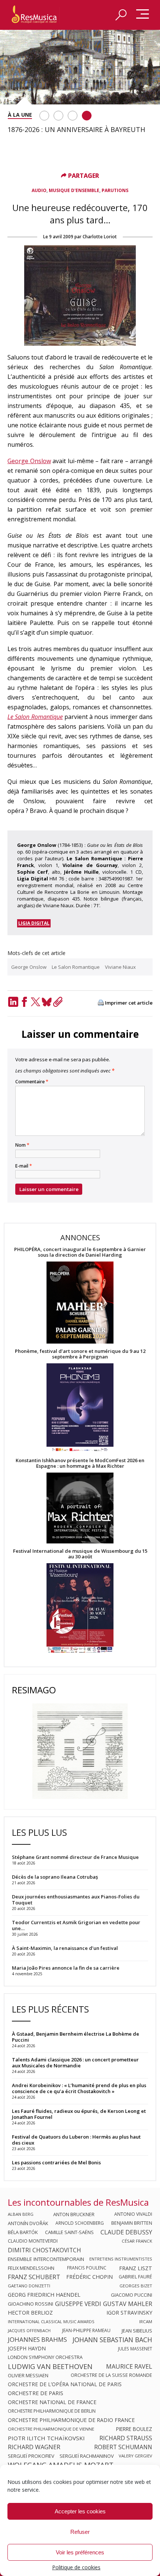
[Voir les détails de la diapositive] (80, 67)
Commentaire (32, 1082)
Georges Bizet (136, 2286)
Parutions (115, 190)
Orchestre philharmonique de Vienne (51, 2429)
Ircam (146, 2321)
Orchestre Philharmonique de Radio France (71, 2420)
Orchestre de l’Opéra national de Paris (65, 2384)
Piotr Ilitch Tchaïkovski (46, 2438)
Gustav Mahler (128, 2304)
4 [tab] (87, 116)
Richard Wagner (34, 2447)
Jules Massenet (135, 2349)
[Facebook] (24, 1002)
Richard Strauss (126, 2438)
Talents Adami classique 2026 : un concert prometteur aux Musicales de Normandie (75, 2063)
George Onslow (29, 461)
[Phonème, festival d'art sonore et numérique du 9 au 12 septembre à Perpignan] (80, 1409)
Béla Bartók (23, 2232)
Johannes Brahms (37, 2340)
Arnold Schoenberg (80, 2223)
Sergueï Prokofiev (31, 2456)
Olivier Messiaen (28, 2375)
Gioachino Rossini (31, 2304)
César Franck (137, 2241)
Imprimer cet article (129, 1003)
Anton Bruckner (74, 2214)
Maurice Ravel (129, 2366)
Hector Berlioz (30, 2313)
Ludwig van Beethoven (50, 2366)
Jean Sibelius (137, 2331)
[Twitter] (35, 1002)
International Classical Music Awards (51, 2321)
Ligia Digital (34, 923)
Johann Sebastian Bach (112, 2340)
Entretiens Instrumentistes (121, 2259)
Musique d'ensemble (74, 190)
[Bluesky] (47, 1002)
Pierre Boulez (134, 2429)
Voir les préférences (80, 2552)
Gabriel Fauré (135, 2277)
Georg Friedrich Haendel (44, 2295)
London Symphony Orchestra (45, 2357)
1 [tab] (44, 116)
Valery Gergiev (135, 2456)
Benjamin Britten (132, 2223)
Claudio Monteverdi (33, 2241)
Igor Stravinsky (129, 2313)
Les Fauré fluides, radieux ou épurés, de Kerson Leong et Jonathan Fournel (79, 2114)
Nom (22, 1145)
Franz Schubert (34, 2277)
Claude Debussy (126, 2232)
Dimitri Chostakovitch (44, 2250)
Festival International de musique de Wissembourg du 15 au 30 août (80, 1554)
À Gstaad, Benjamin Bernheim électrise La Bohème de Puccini (76, 2037)
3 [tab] (73, 116)
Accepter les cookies (80, 2511)
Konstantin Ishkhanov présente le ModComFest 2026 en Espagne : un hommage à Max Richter (80, 1463)
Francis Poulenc (87, 2268)
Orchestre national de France (52, 2402)
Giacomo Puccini (132, 2295)
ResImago (34, 1690)
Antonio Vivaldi (133, 2214)
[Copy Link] (58, 1002)
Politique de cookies (76, 2567)
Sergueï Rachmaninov (87, 2456)
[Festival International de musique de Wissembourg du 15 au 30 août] (80, 1609)
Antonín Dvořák (28, 2223)
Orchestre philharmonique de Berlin (52, 2411)
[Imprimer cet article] (101, 1003)
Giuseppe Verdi (78, 2304)
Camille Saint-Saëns (69, 2232)
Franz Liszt (136, 2268)
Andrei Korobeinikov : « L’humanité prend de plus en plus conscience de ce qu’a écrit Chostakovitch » (79, 2088)
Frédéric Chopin (89, 2277)
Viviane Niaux (120, 967)
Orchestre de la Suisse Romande (111, 2375)
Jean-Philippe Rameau (86, 2331)
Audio (39, 190)
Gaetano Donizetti (29, 2286)
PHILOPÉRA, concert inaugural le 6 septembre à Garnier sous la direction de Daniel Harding (80, 1252)
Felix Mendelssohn (31, 2268)
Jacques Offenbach (29, 2330)
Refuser (80, 2532)
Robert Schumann (123, 2447)
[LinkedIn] (13, 1002)
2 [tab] (58, 116)
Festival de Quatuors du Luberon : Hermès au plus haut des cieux (76, 2140)
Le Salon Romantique (35, 717)
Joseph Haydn (27, 2349)
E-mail (24, 1166)
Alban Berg (21, 2214)
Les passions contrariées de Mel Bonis (56, 2162)
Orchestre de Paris (36, 2393)
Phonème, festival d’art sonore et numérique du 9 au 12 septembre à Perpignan (80, 1354)
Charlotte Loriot (100, 237)
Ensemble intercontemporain (46, 2259)
